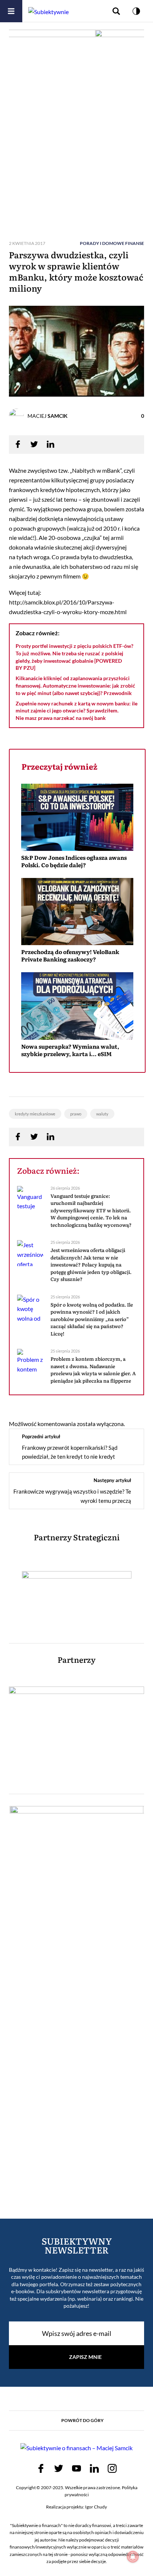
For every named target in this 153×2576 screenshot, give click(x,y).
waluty (102, 1114)
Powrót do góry (82, 2420)
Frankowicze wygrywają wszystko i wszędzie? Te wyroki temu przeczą (72, 1496)
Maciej (48, 416)
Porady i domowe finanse (112, 243)
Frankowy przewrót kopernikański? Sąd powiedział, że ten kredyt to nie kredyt (70, 1452)
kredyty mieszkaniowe (35, 1114)
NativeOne (77, 1068)
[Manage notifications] (133, 2557)
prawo (76, 1114)
